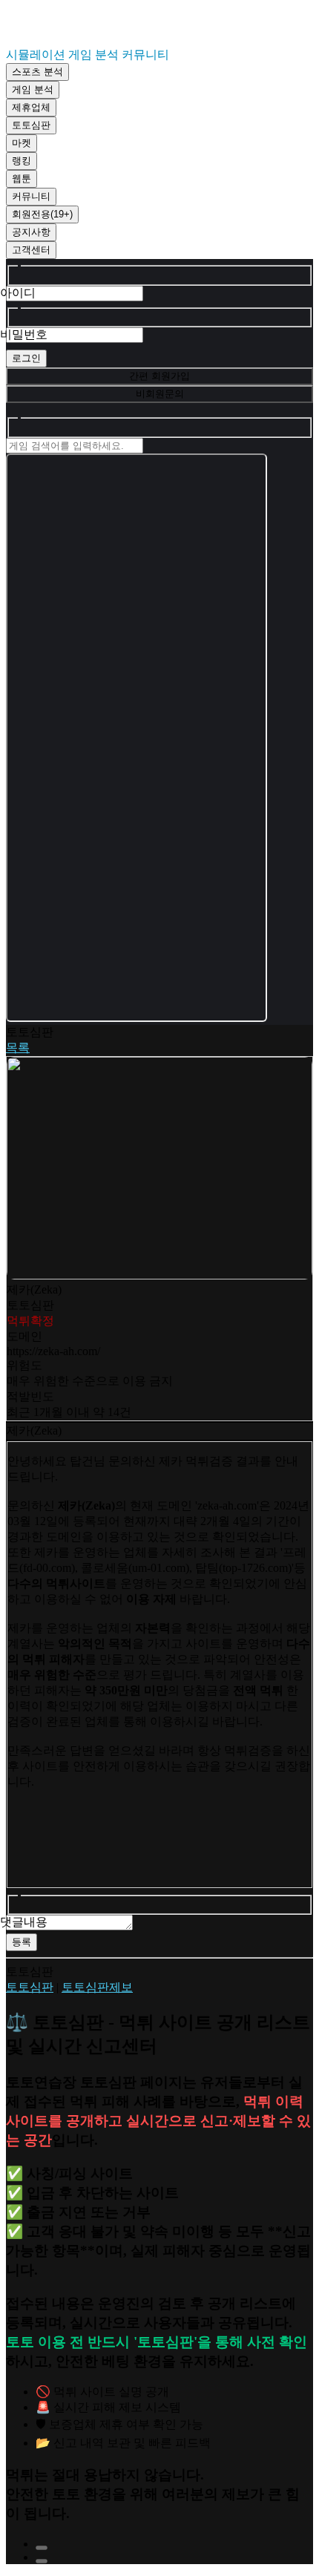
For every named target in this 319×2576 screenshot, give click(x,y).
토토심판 (30, 1987)
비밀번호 (24, 334)
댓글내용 (24, 1922)
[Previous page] (42, 2548)
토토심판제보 (97, 1987)
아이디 (18, 293)
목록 (18, 1048)
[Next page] (42, 2561)
